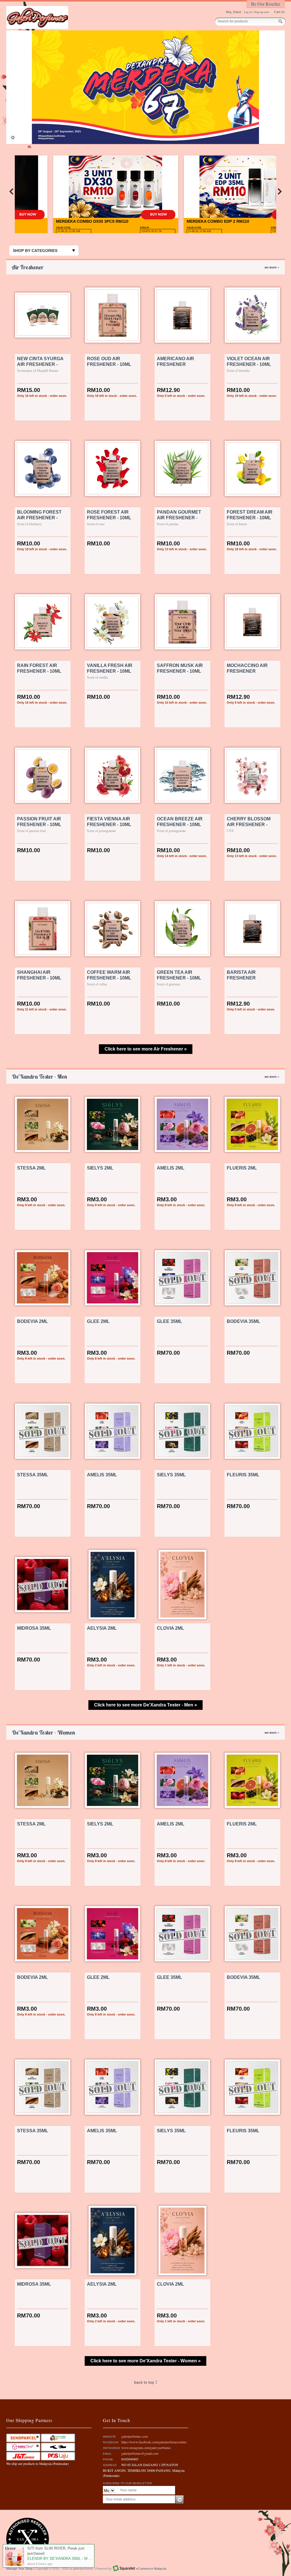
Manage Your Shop (19, 2569)
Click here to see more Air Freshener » (146, 1049)
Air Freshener (145, 267)
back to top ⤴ (146, 2382)
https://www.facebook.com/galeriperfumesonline (154, 2442)
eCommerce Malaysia (151, 2569)
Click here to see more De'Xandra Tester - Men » (145, 1705)
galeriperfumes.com (135, 2436)
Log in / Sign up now (257, 12)
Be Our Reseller (266, 4)
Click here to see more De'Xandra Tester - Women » (145, 2361)
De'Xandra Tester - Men (145, 1077)
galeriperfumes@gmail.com (140, 2453)
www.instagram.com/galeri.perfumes (146, 2448)
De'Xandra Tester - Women (145, 1732)
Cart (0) (279, 12)
